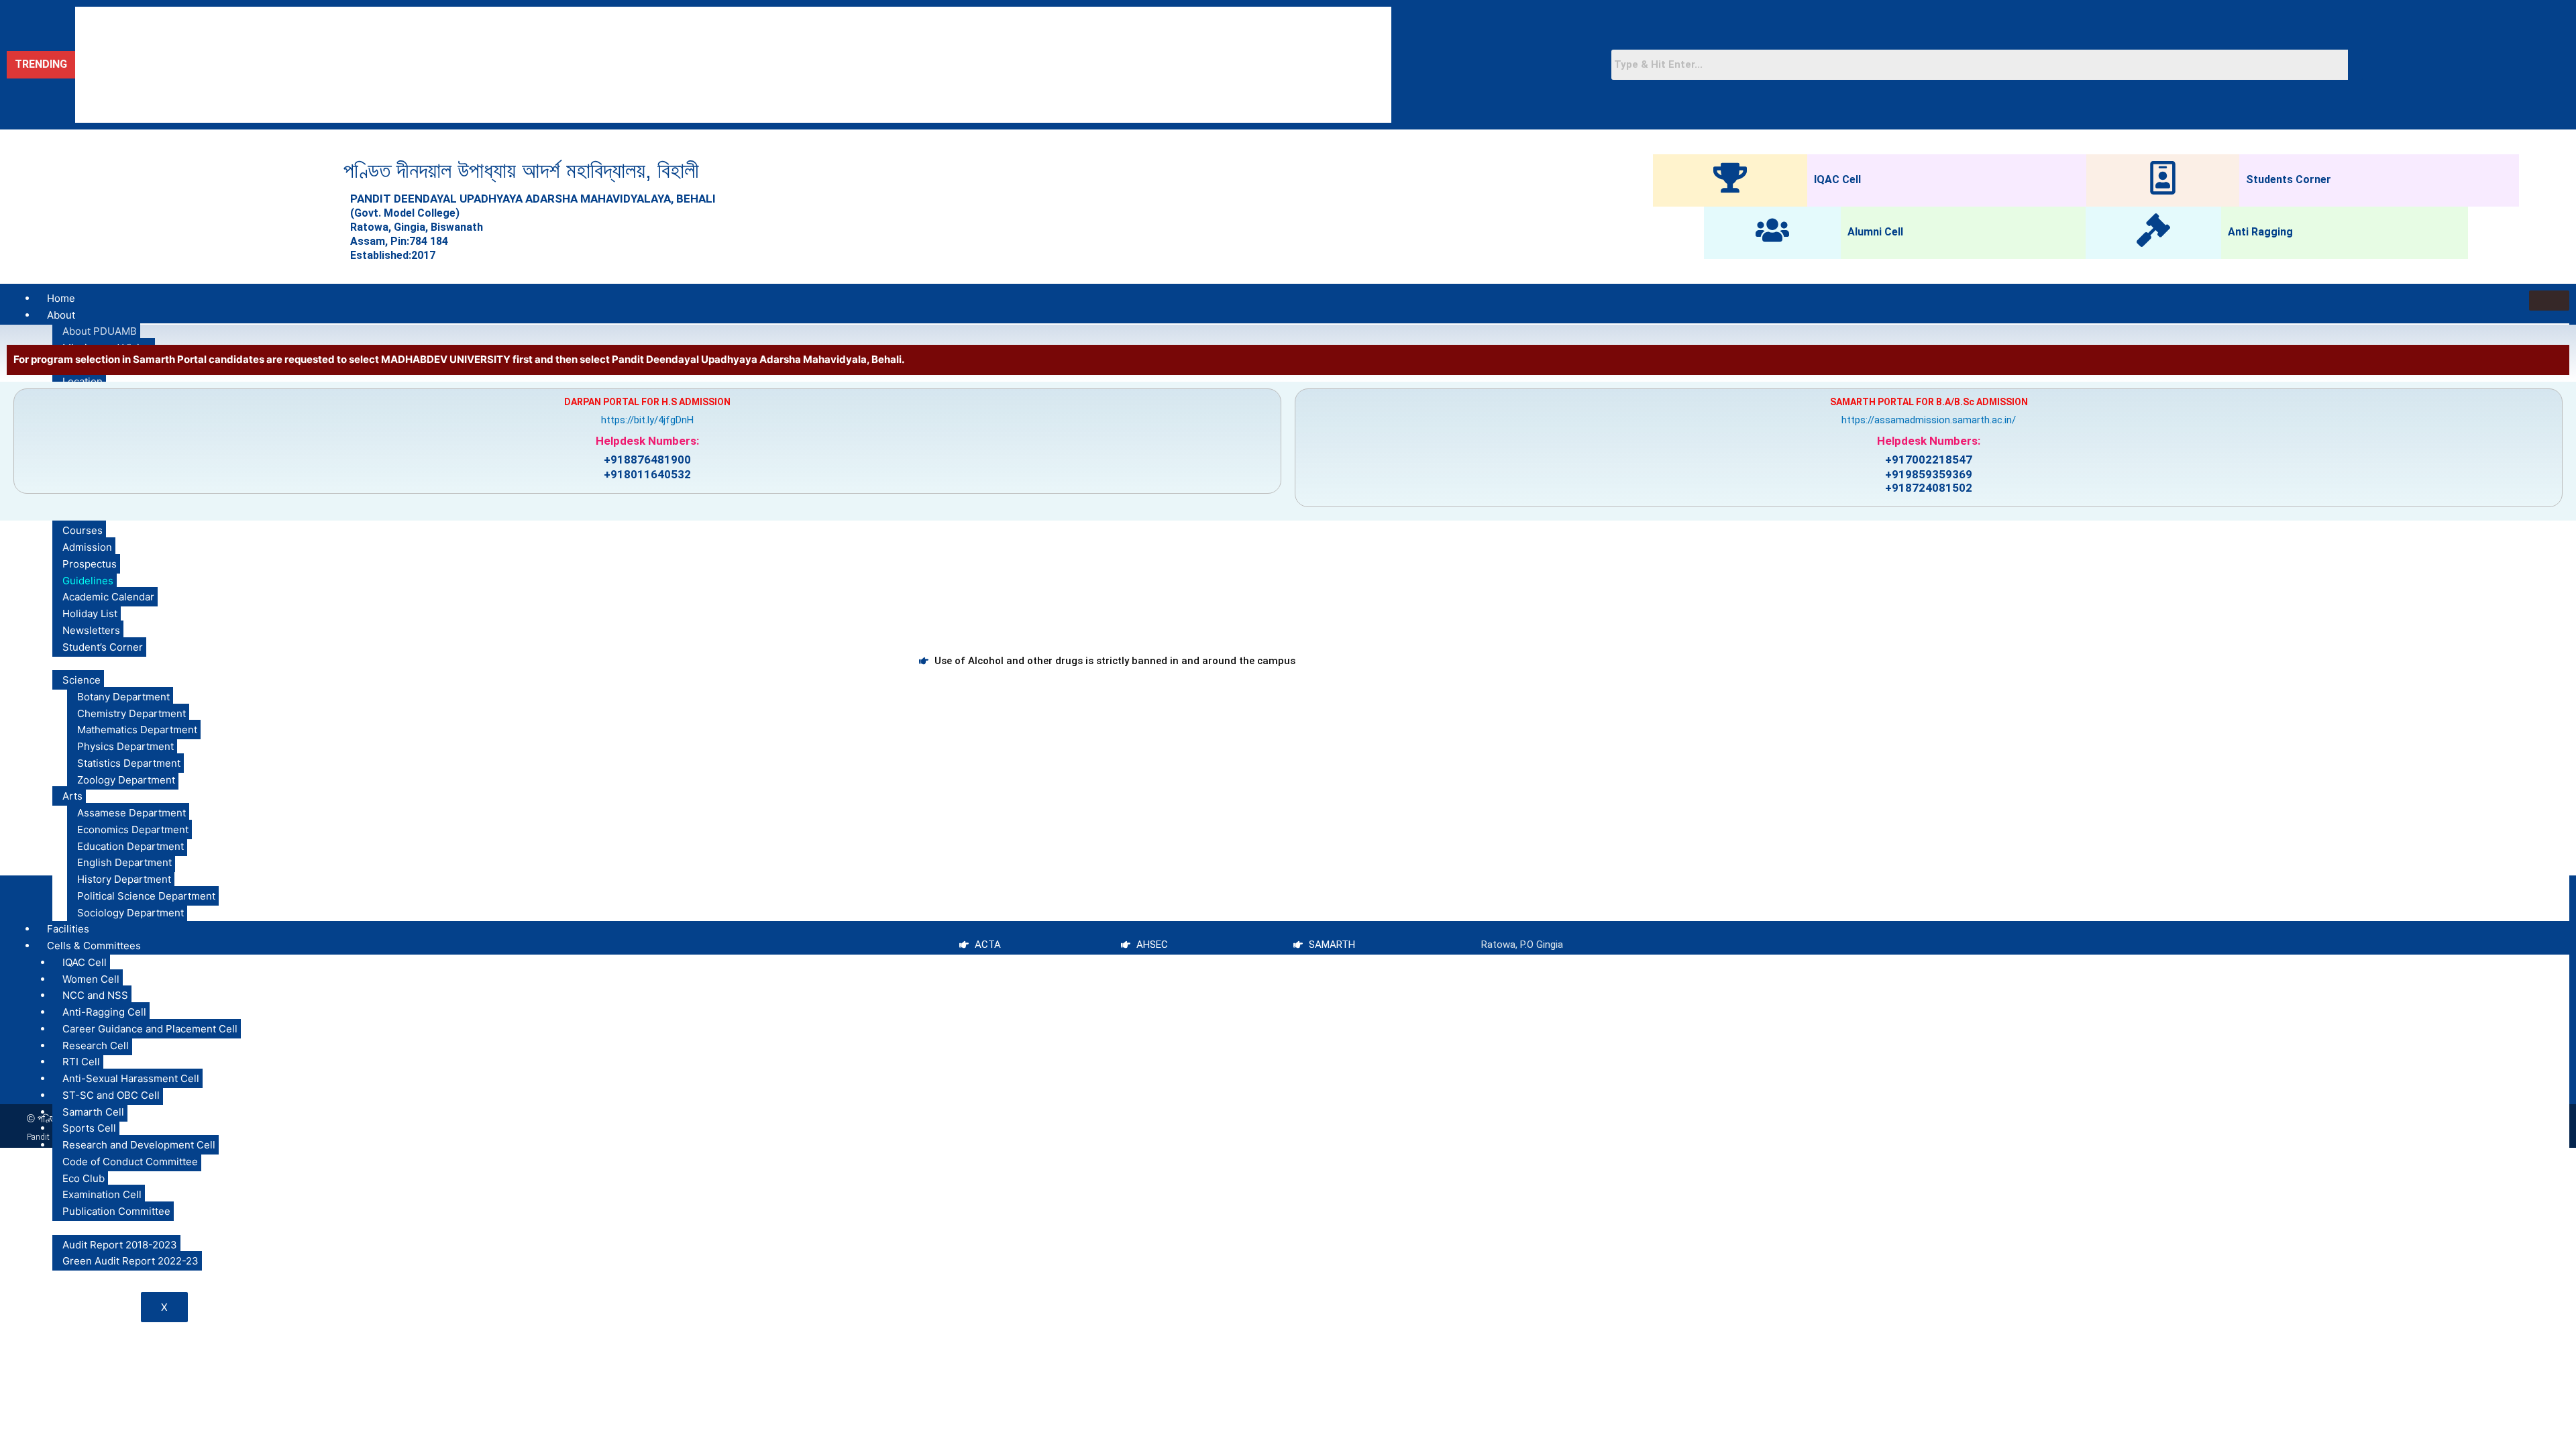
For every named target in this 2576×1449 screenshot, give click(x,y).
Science (82, 680)
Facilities (68, 929)
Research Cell (96, 1045)
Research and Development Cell (139, 1145)
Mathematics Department (137, 730)
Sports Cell (89, 1128)
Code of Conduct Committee (130, 1162)
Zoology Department (126, 780)
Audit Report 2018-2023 (120, 1245)
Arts (72, 796)
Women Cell (91, 979)
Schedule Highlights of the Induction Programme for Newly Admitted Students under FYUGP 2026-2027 (311, 109)
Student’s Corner (103, 647)
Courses (83, 530)
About (61, 315)
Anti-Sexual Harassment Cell (131, 1078)
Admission (87, 547)
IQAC (58, 1228)
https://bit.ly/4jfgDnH (647, 420)
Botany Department (123, 697)
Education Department (130, 846)
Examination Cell (102, 1194)
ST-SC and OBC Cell (111, 1095)
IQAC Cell (1837, 179)
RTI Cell (81, 1062)
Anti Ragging (2260, 232)
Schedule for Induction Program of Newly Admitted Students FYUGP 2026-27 (253, 50)
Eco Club (84, 1178)
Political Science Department (146, 896)
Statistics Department (129, 763)
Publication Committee (116, 1211)
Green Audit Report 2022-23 (130, 1261)
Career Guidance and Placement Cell (150, 1029)
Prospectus (90, 564)
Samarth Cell (93, 1112)
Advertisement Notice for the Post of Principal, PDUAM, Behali (220, 21)
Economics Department (133, 829)
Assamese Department (131, 813)
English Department (124, 862)
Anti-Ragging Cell (104, 1012)
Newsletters (91, 630)
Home (61, 298)
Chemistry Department (131, 713)
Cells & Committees (94, 946)
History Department (124, 879)
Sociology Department (130, 913)
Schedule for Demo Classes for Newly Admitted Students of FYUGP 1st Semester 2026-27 (282, 79)
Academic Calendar (108, 597)
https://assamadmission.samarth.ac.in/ (1929, 420)
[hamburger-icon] (2549, 301)
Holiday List (90, 613)
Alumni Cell (1875, 232)
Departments (78, 663)
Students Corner (2289, 179)
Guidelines (88, 581)
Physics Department (125, 746)
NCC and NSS (95, 995)
